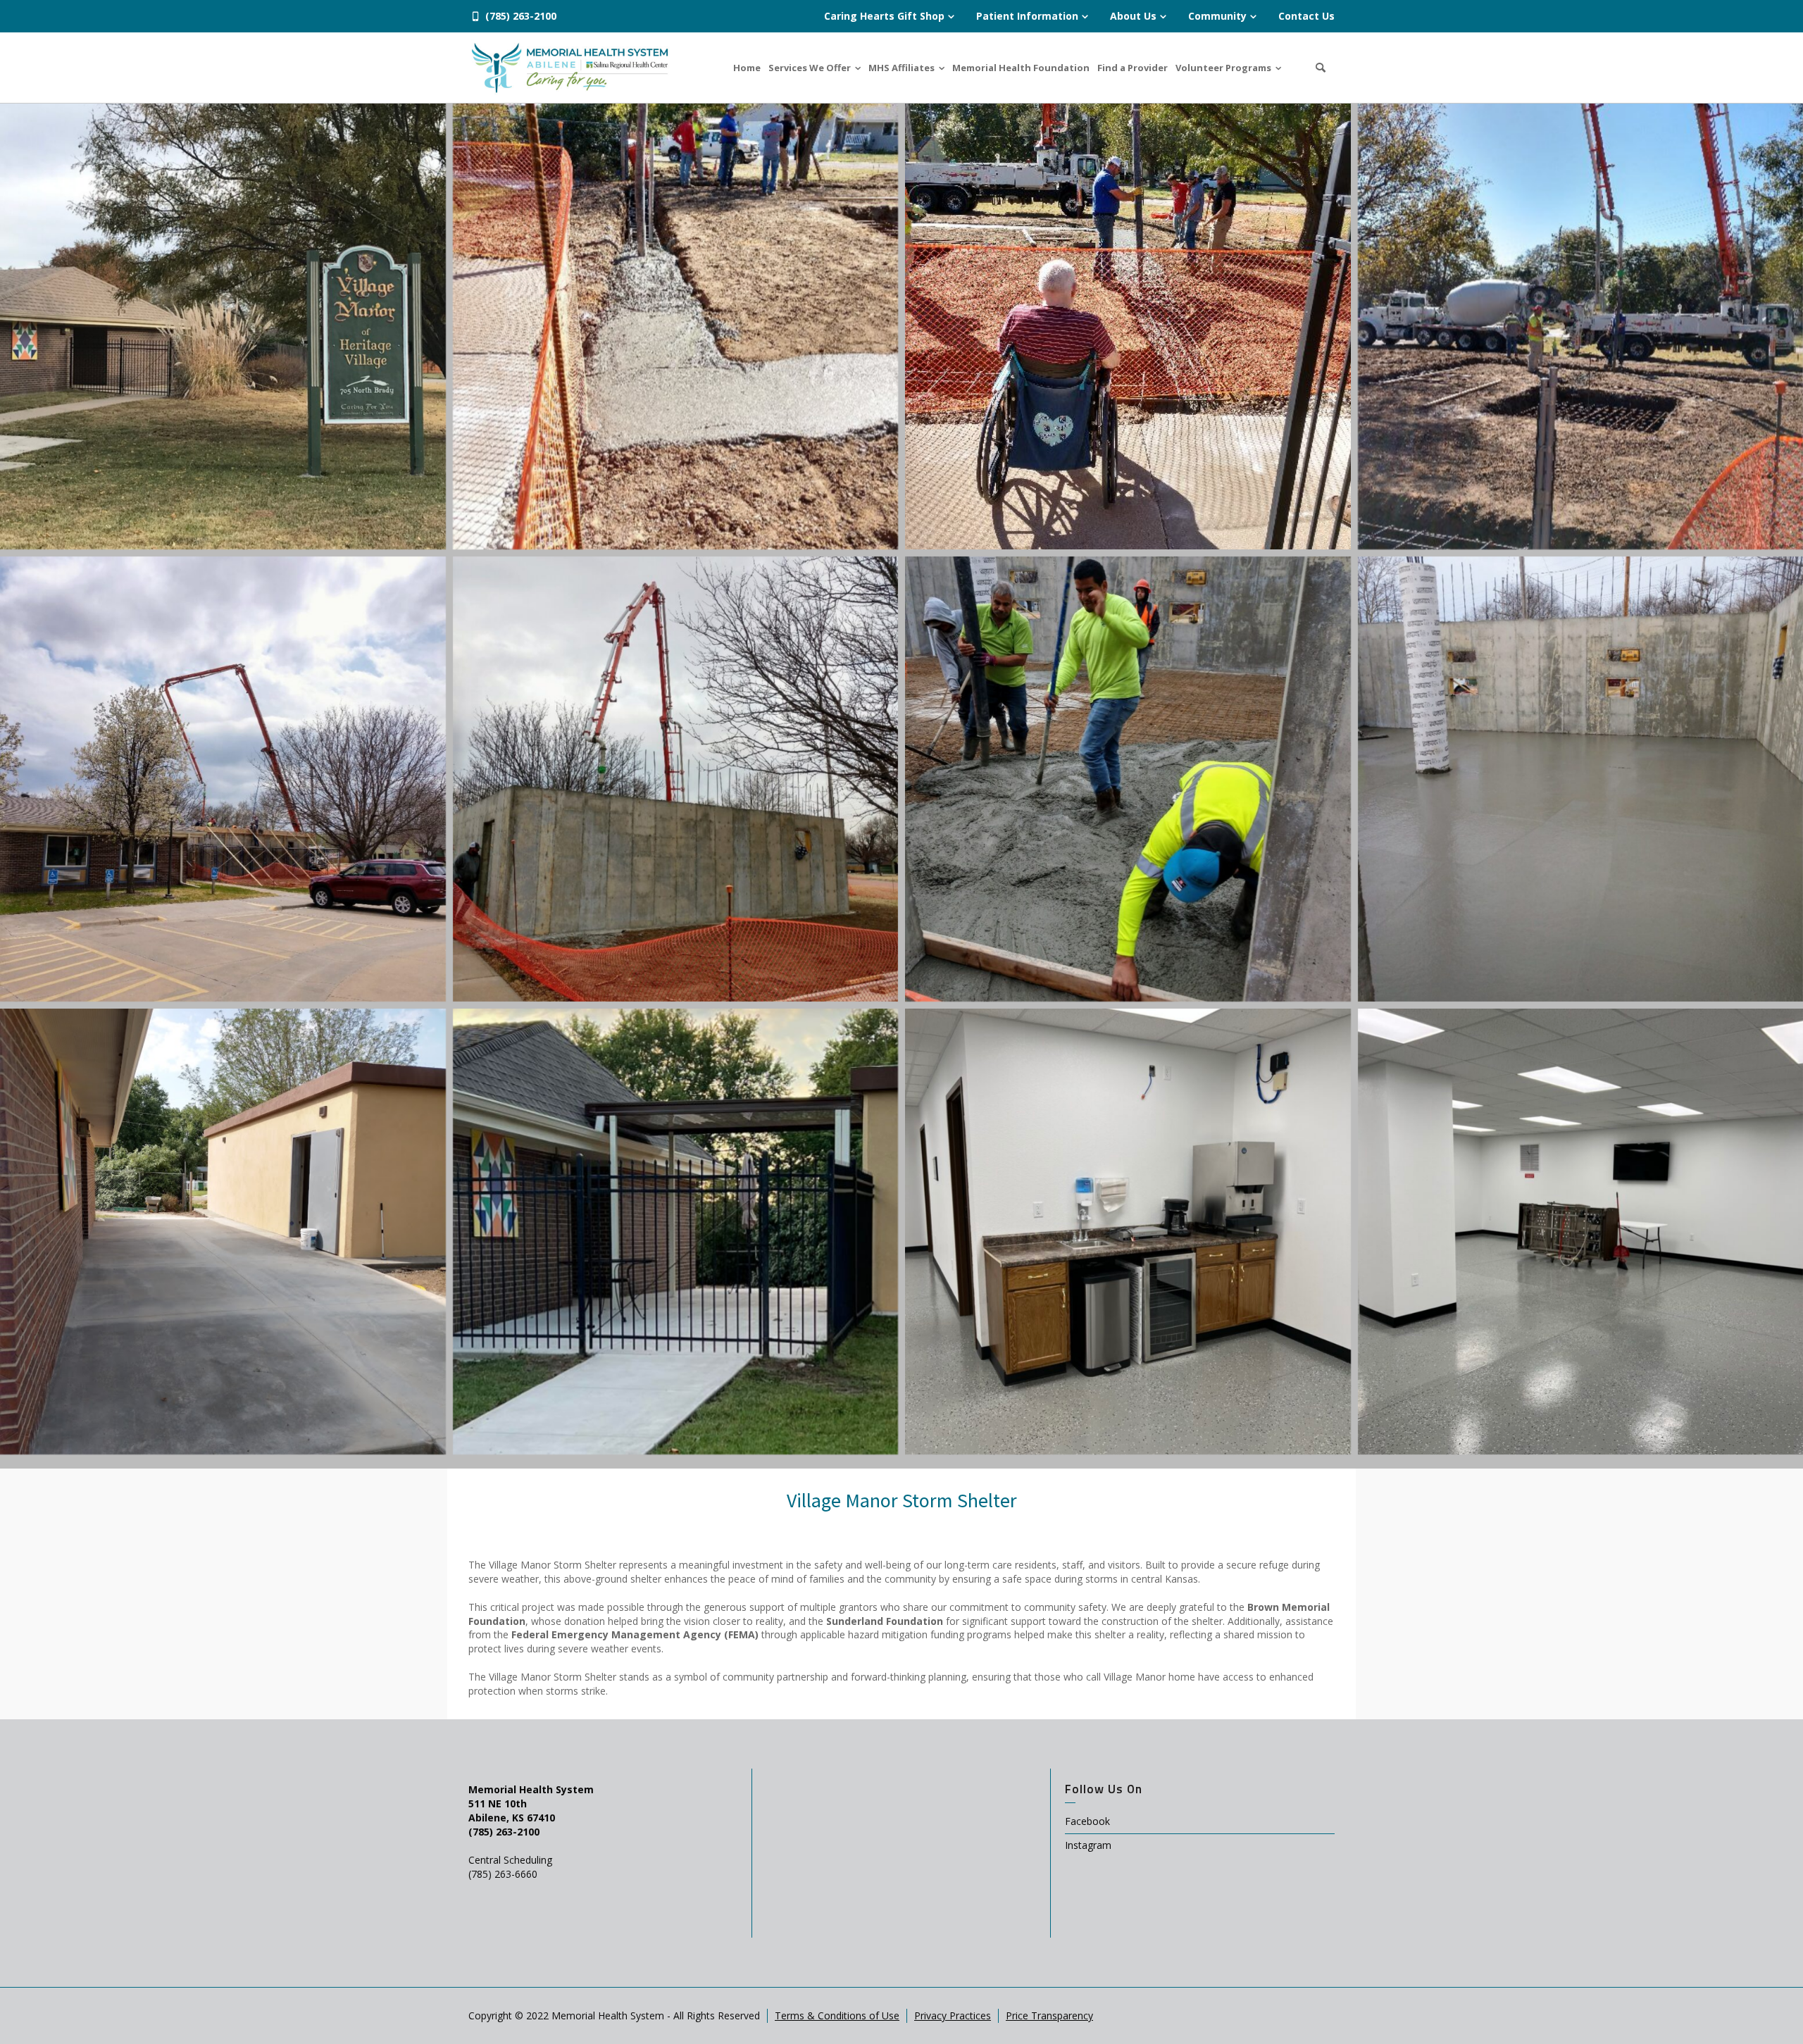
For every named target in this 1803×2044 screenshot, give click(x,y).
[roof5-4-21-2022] (223, 779)
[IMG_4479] (223, 326)
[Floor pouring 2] (1128, 779)
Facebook (1087, 1821)
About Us (1133, 16)
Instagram (1088, 1845)
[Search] (1321, 68)
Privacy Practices (953, 2015)
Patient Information (1027, 16)
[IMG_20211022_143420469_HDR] (676, 326)
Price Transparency (1049, 2015)
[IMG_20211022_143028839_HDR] (1128, 326)
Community (1217, 16)
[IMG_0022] (1128, 1232)
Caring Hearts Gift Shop (884, 16)
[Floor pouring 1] (676, 779)
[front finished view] (676, 1232)
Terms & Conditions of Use (837, 2015)
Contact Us (1306, 16)
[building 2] (223, 1232)
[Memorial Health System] (570, 67)
